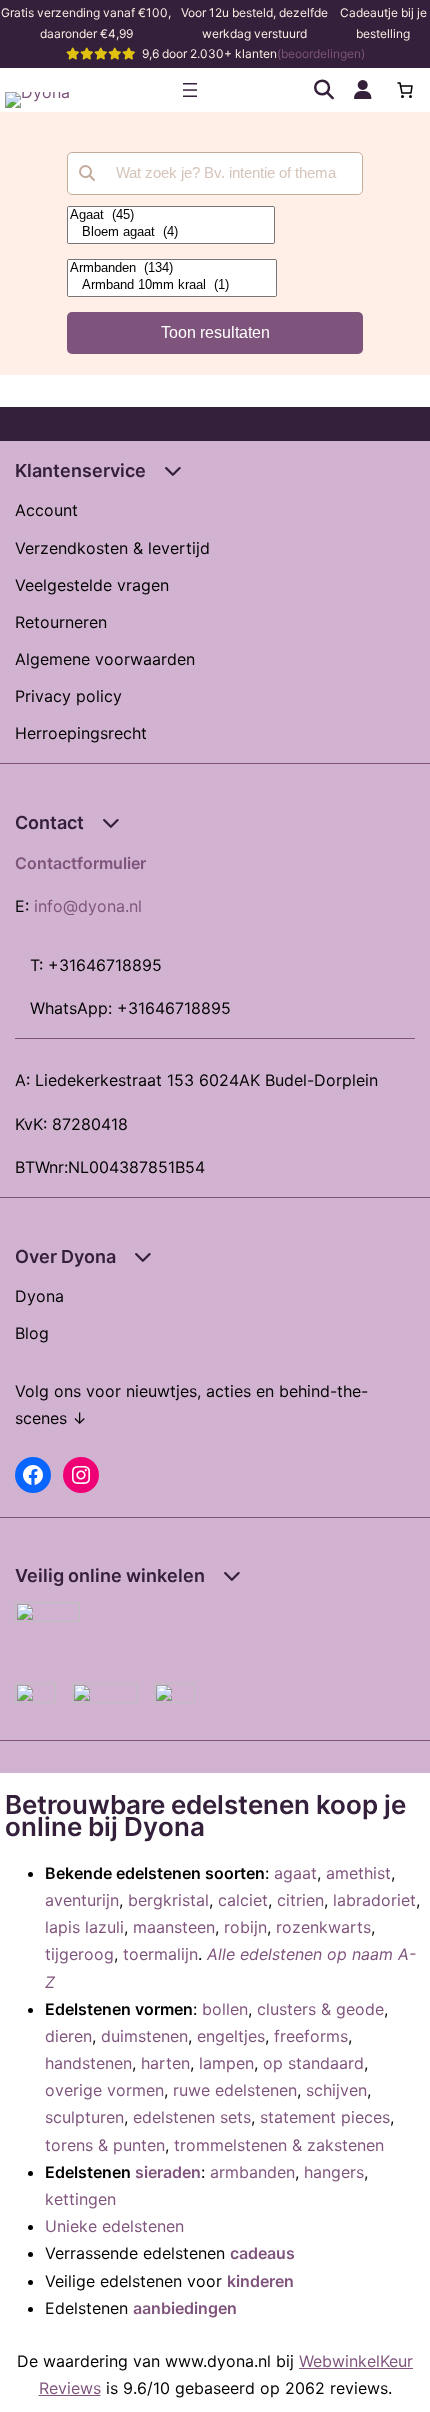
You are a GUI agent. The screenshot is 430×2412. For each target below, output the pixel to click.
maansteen (174, 1927)
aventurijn (82, 1900)
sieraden (168, 2172)
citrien (300, 1900)
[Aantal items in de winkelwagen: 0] (405, 90)
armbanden (252, 2172)
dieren (68, 2036)
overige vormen (104, 2090)
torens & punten (105, 2145)
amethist (358, 1873)
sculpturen (84, 2117)
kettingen (80, 2199)
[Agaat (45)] (171, 215)
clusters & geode (320, 2009)
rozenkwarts (323, 1927)
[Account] (363, 90)
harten (165, 2063)
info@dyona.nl (88, 906)
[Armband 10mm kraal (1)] (172, 285)
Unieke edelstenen (114, 2226)
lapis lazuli (84, 1927)
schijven (336, 2090)
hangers (334, 2172)
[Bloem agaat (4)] (171, 232)
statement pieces (325, 2117)
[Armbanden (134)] (172, 268)
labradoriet (374, 1900)
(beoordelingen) (321, 53)
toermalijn (160, 1954)
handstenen (88, 2063)
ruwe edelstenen (235, 2090)
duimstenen (144, 2036)
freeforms (311, 2036)
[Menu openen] (190, 90)
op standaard (313, 2063)
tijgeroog (79, 1954)
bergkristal (168, 1900)
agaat (295, 1873)
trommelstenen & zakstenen (279, 2145)
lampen (226, 2063)
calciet (243, 1900)
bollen (225, 2009)
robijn (245, 1927)
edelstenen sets (192, 2117)
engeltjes (231, 2036)
